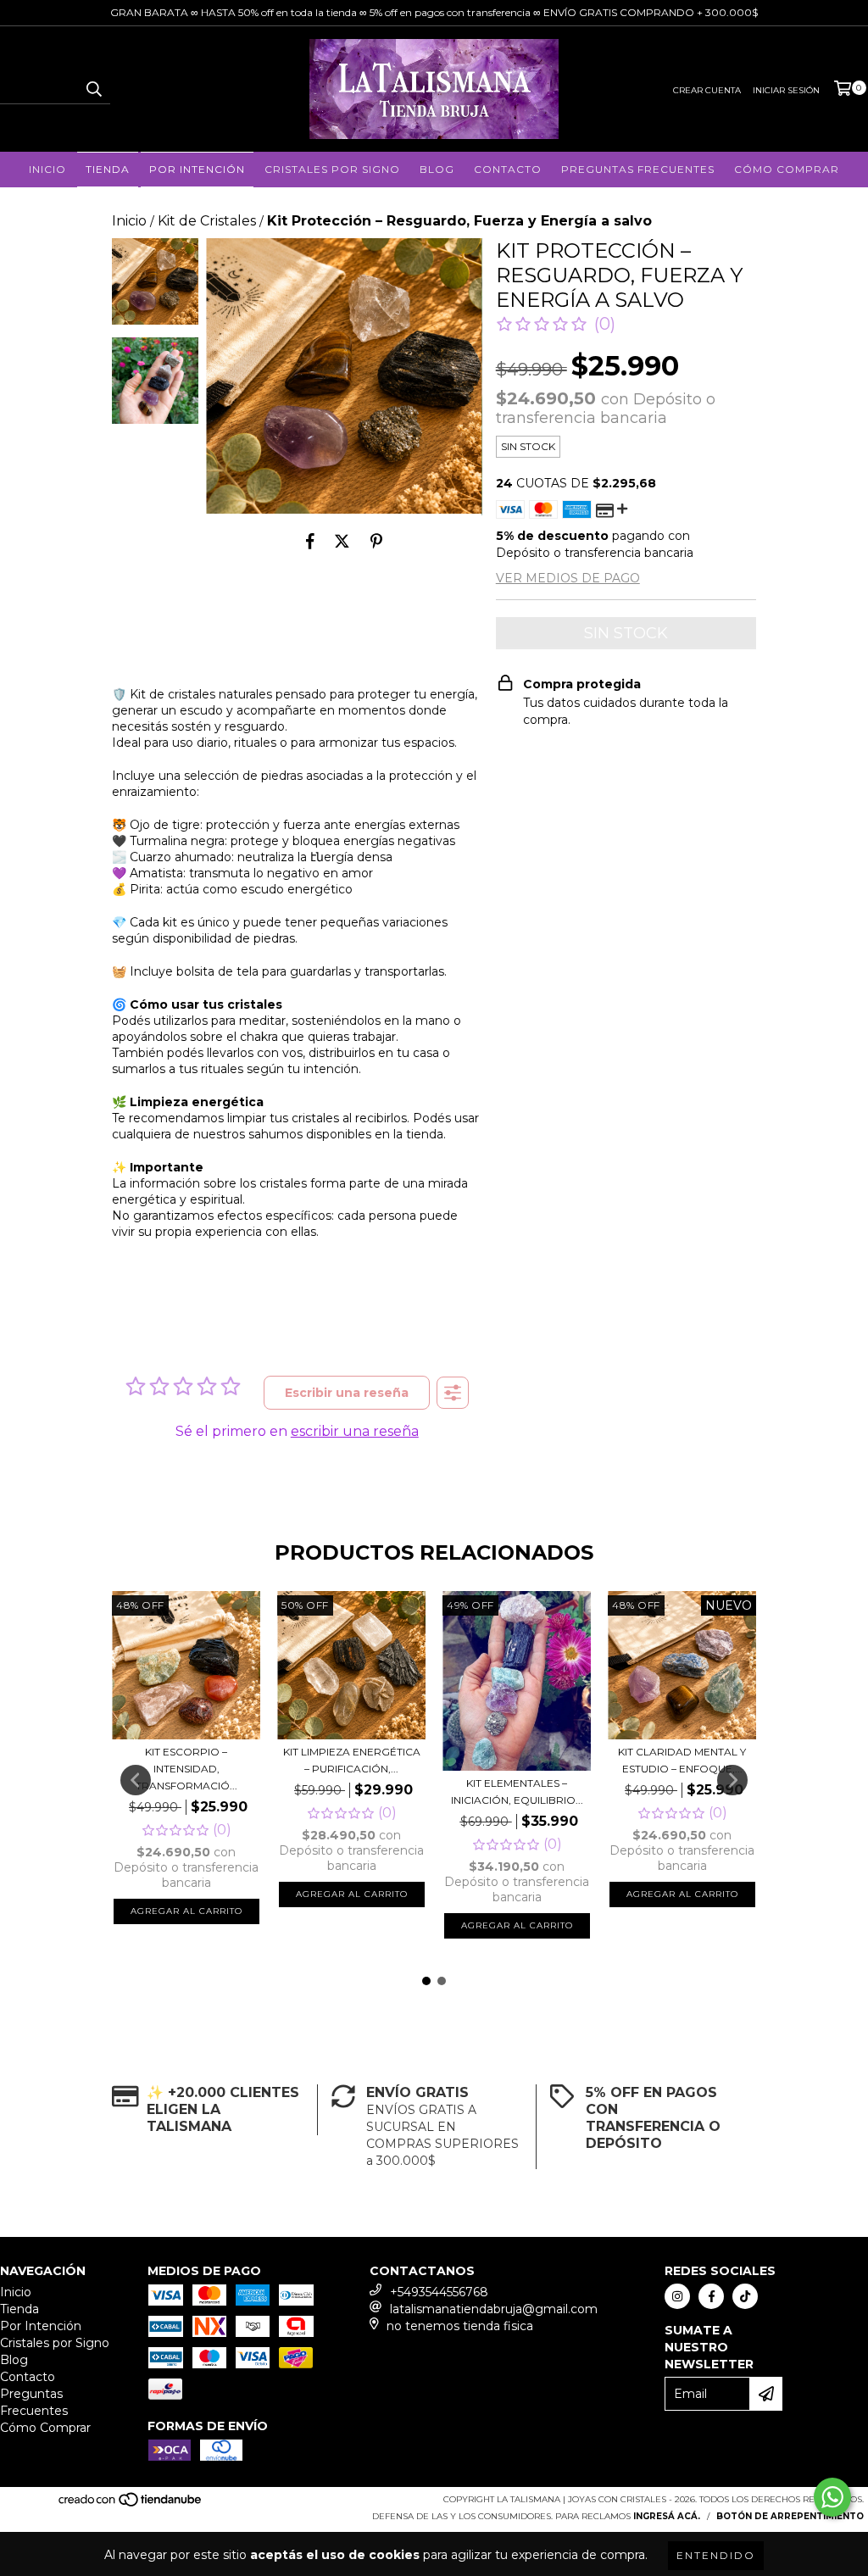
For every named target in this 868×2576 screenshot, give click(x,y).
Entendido (716, 2555)
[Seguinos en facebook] (711, 2296)
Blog (437, 169)
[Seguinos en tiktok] (745, 2296)
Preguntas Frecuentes (638, 169)
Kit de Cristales (207, 221)
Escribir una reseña (347, 1393)
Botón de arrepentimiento (790, 2516)
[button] (556, 324)
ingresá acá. (667, 2516)
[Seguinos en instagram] (677, 2296)
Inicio (47, 169)
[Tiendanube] (131, 2504)
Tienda (108, 169)
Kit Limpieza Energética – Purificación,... (352, 1760)
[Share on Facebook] (310, 541)
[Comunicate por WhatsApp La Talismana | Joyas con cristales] (832, 2497)
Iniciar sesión (786, 90)
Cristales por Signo (332, 169)
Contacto (508, 169)
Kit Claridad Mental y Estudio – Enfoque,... (682, 1760)
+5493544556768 (439, 2292)
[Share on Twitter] (342, 541)
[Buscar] (93, 89)
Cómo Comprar (787, 169)
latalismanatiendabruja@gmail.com (494, 2309)
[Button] (453, 1393)
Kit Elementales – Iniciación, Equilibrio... (517, 1792)
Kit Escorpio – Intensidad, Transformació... (186, 1769)
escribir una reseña (355, 1431)
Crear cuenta (707, 90)
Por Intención (197, 169)
